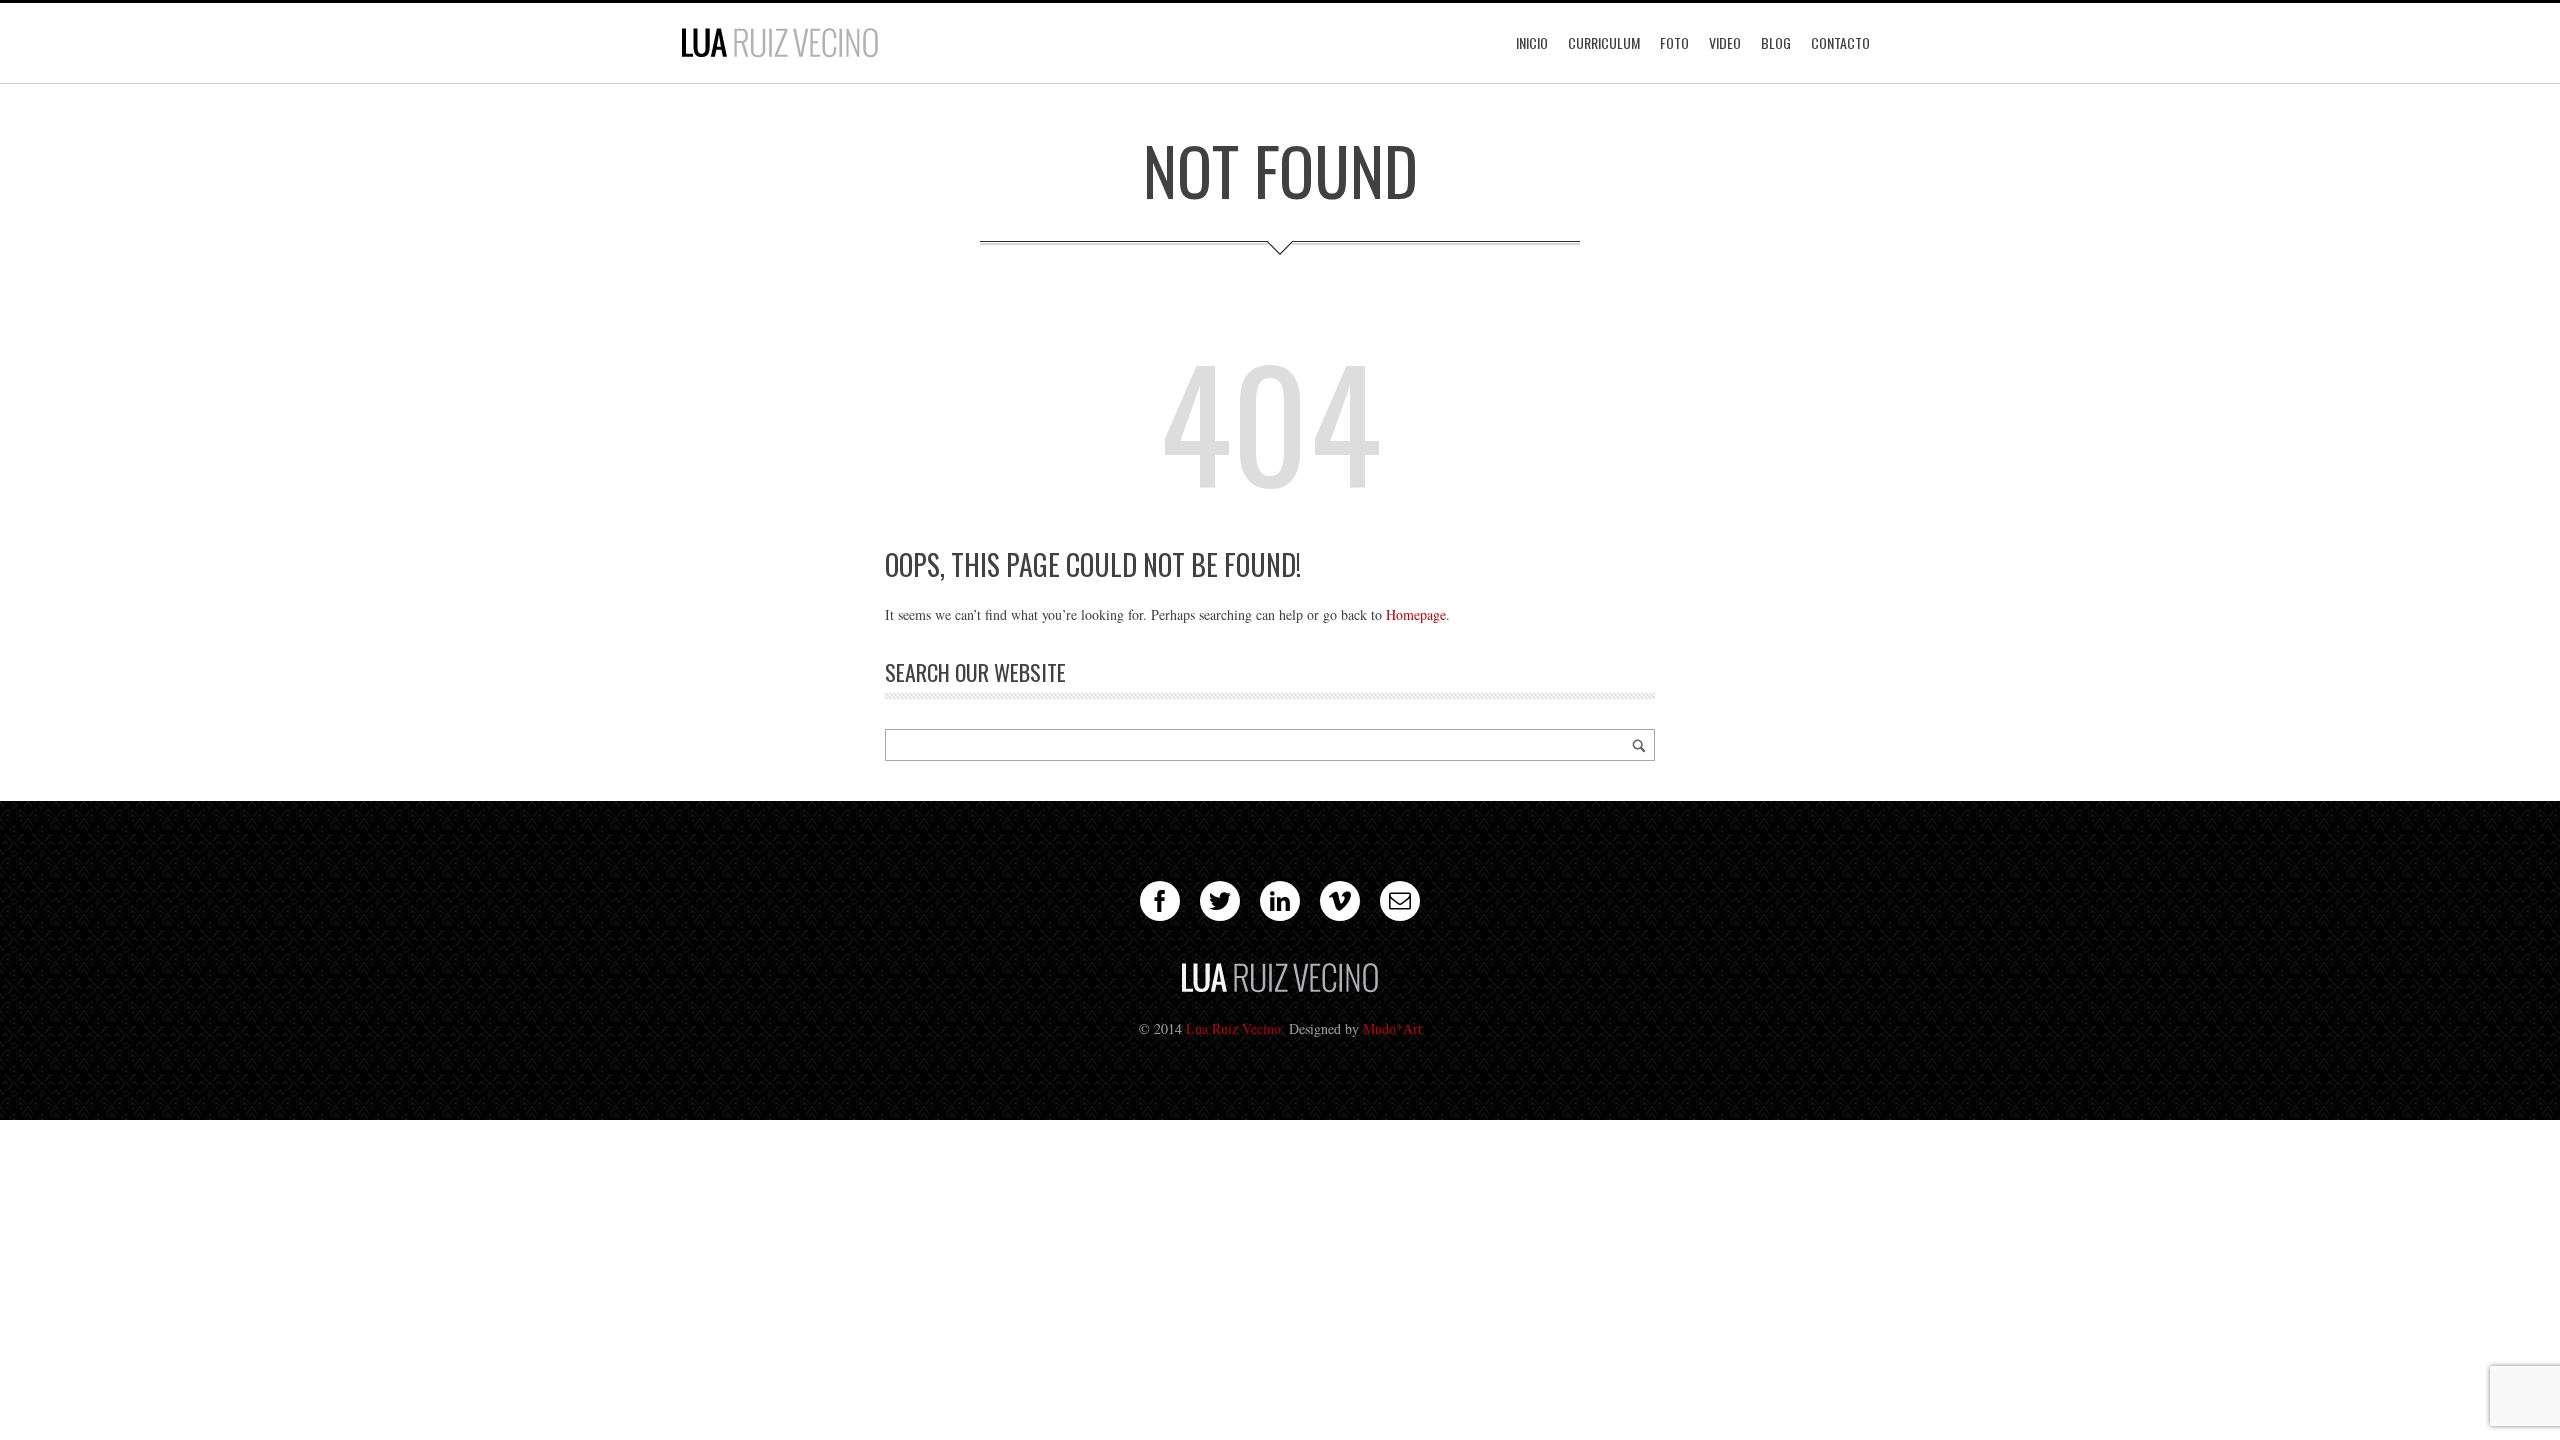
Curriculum (1604, 42)
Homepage (1416, 614)
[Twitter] (1220, 901)
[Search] (1639, 745)
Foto (1674, 42)
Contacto (1840, 42)
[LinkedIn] (1280, 901)
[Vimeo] (1340, 901)
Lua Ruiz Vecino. (1235, 1028)
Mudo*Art (1392, 1028)
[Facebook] (1160, 901)
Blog (1776, 42)
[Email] (1400, 901)
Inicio (1532, 42)
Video (1725, 42)
